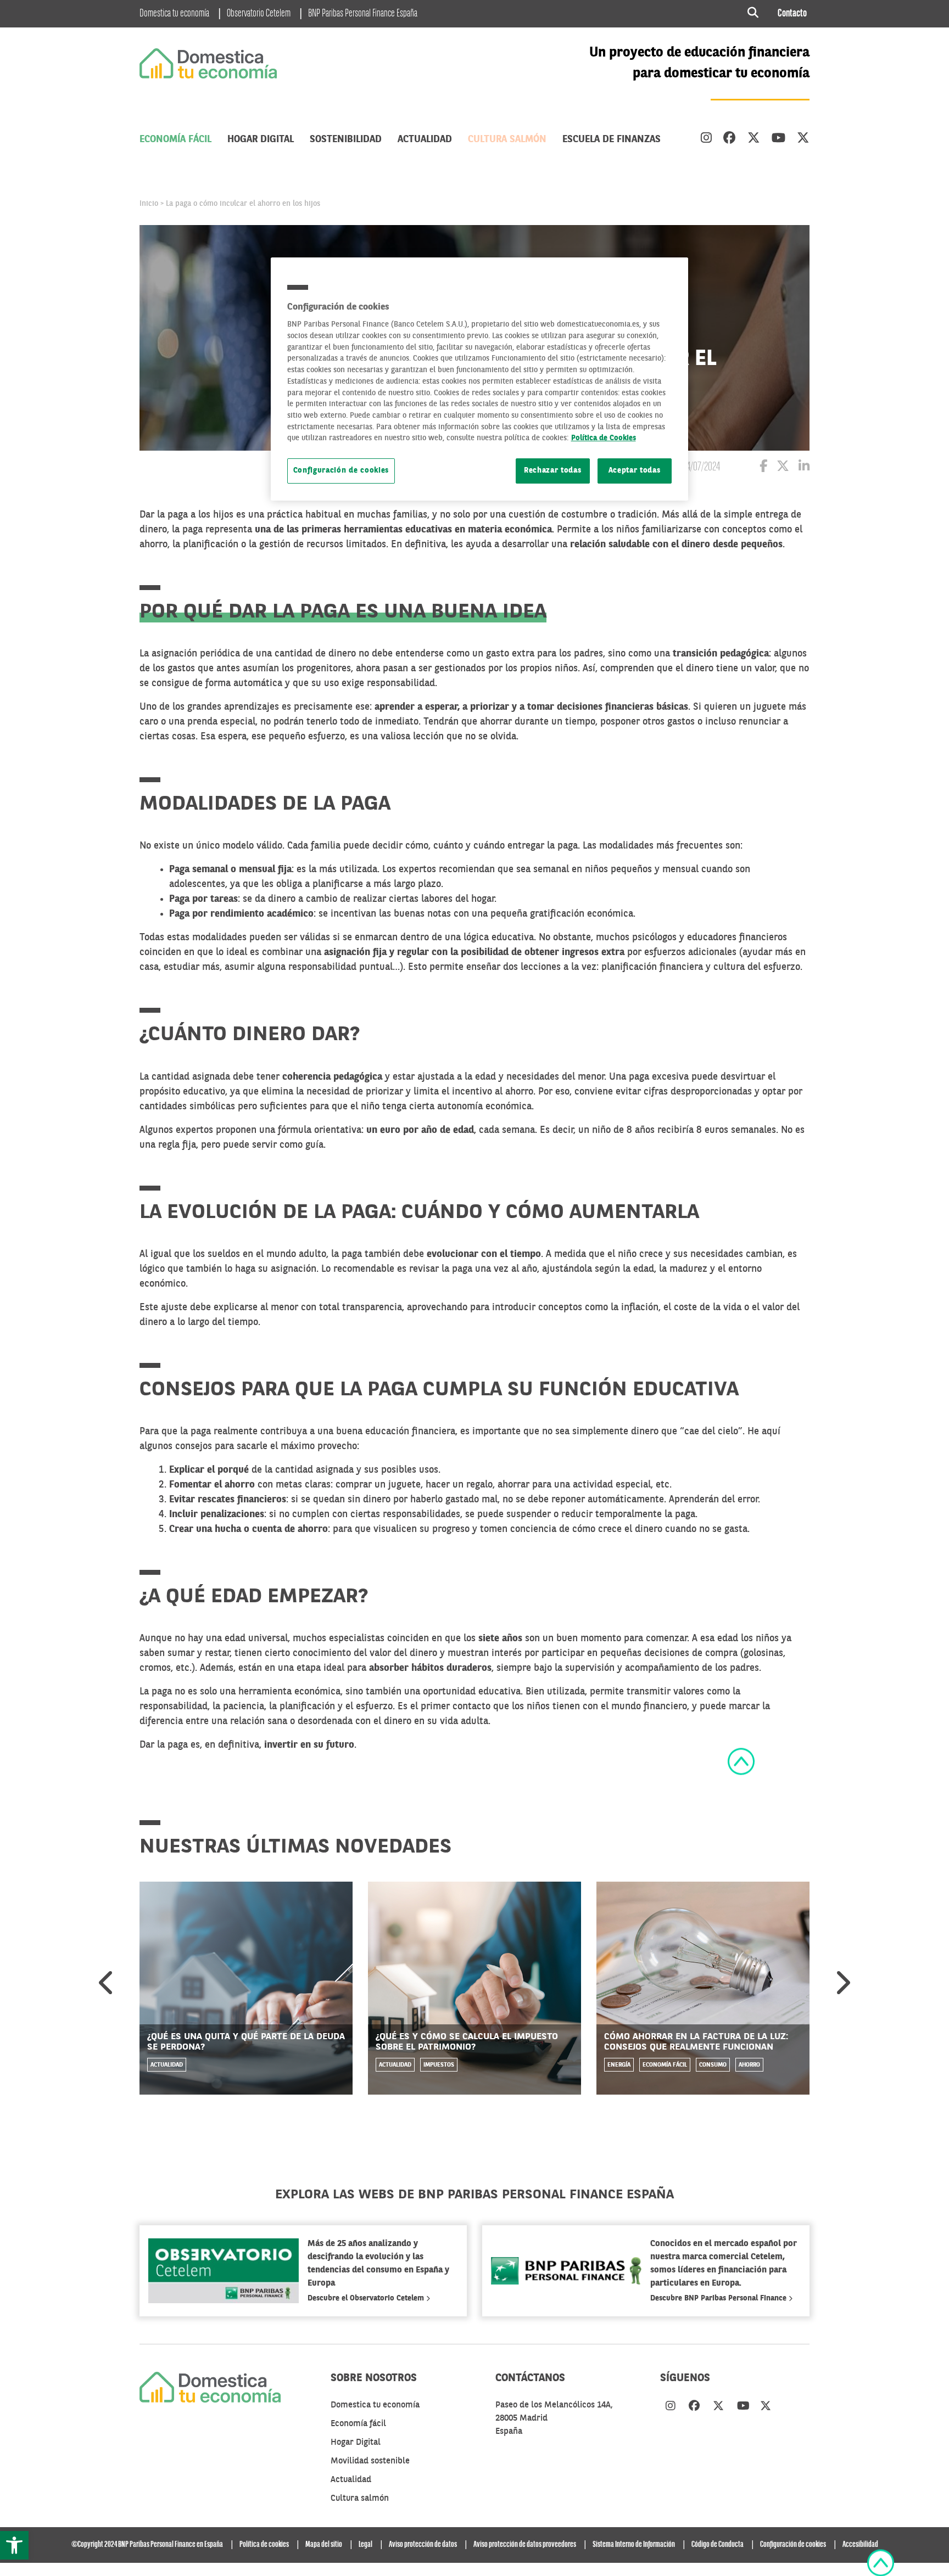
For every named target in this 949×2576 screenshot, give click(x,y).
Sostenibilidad (346, 139)
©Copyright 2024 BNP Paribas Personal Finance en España (147, 2545)
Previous (107, 1983)
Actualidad (425, 139)
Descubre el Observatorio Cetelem (367, 2298)
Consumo (713, 2065)
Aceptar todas (635, 471)
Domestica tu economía (174, 14)
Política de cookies (264, 2545)
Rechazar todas (553, 471)
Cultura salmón (507, 139)
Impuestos (439, 2065)
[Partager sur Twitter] (783, 468)
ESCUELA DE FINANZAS (612, 139)
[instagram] (706, 139)
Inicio (149, 204)
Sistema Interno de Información (634, 2545)
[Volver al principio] (741, 1761)
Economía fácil (175, 139)
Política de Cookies (604, 438)
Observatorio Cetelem (259, 14)
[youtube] (778, 139)
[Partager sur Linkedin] (804, 468)
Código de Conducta (718, 2545)
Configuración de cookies (341, 471)
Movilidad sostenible (370, 2461)
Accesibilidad (860, 2545)
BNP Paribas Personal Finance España (363, 14)
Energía (619, 2065)
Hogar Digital (261, 139)
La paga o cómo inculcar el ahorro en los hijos (243, 204)
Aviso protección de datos (423, 2545)
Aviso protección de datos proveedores (525, 2545)
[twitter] (754, 139)
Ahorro (749, 2065)
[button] (14, 2545)
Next (842, 1983)
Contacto (792, 14)
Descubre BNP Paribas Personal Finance (719, 2298)
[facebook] (730, 139)
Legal (365, 2545)
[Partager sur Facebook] (763, 468)
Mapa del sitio (324, 2545)
